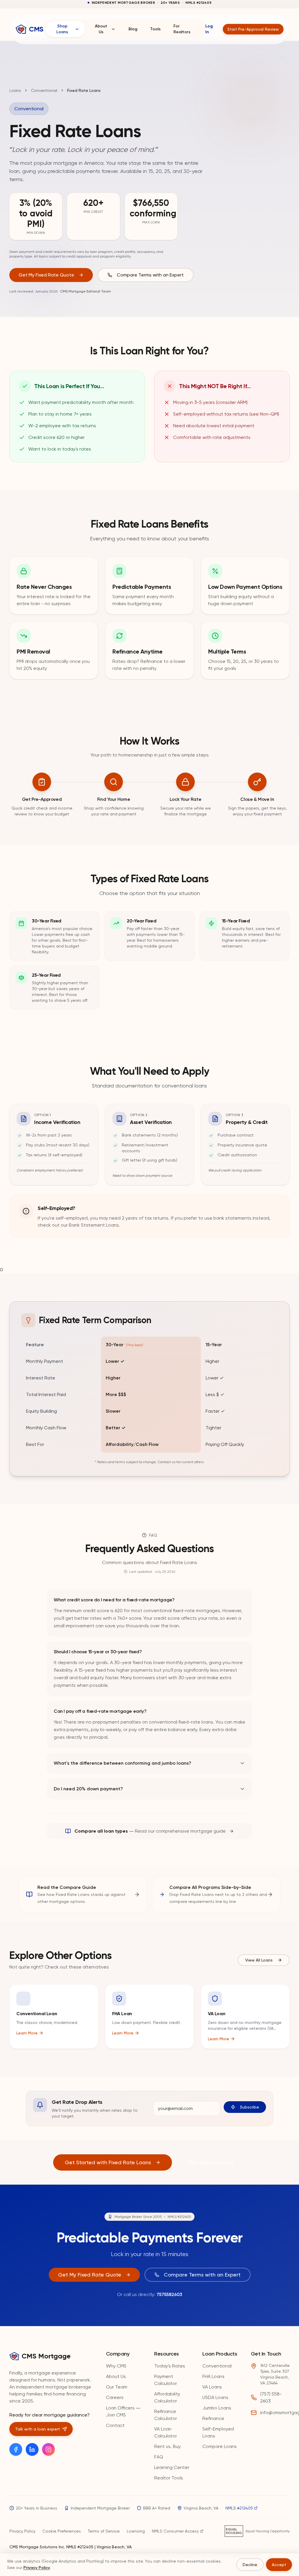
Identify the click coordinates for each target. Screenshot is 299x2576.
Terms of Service (104, 2531)
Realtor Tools (169, 2478)
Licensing (136, 2531)
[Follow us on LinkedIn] (32, 2449)
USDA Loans (215, 2397)
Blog (133, 29)
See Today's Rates (211, 2162)
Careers (115, 2397)
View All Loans (259, 1960)
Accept (279, 2565)
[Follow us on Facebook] (16, 2449)
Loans (15, 90)
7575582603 (169, 2294)
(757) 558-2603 (271, 2397)
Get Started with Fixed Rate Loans (108, 2162)
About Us (101, 29)
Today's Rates (170, 2366)
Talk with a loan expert (38, 2429)
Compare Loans (220, 2446)
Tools (155, 29)
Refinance (213, 2418)
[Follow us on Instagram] (48, 2449)
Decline (250, 2565)
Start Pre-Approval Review (253, 29)
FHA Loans (213, 2376)
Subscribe (250, 2107)
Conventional (44, 90)
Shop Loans (62, 29)
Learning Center (172, 2467)
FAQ (159, 2457)
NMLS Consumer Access (175, 2531)
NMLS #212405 (239, 2508)
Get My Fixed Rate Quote (46, 275)
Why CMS (116, 2366)
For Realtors (182, 29)
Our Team (117, 2387)
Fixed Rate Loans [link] (84, 90)
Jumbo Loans (217, 2408)
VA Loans (212, 2387)
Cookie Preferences (62, 2531)
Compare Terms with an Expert (150, 275)
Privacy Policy (22, 2531)
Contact (115, 2425)
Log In (209, 29)
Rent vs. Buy (167, 2446)
